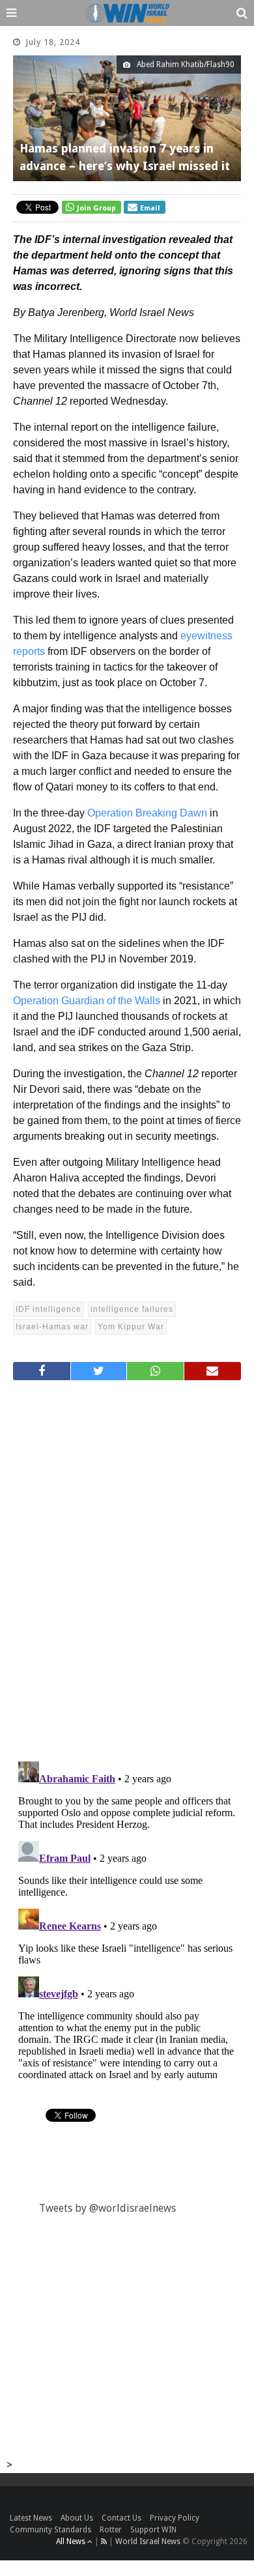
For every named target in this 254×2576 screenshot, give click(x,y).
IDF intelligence (49, 1309)
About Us (77, 2518)
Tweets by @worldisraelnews (107, 2208)
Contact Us (121, 2518)
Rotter (111, 2530)
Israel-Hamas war (52, 1327)
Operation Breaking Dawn (147, 813)
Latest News (31, 2518)
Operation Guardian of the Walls (87, 1001)
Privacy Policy (175, 2518)
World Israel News (148, 2541)
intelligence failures (132, 1309)
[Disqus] (127, 1565)
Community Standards (50, 2530)
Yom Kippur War (131, 1327)
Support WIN (153, 2530)
